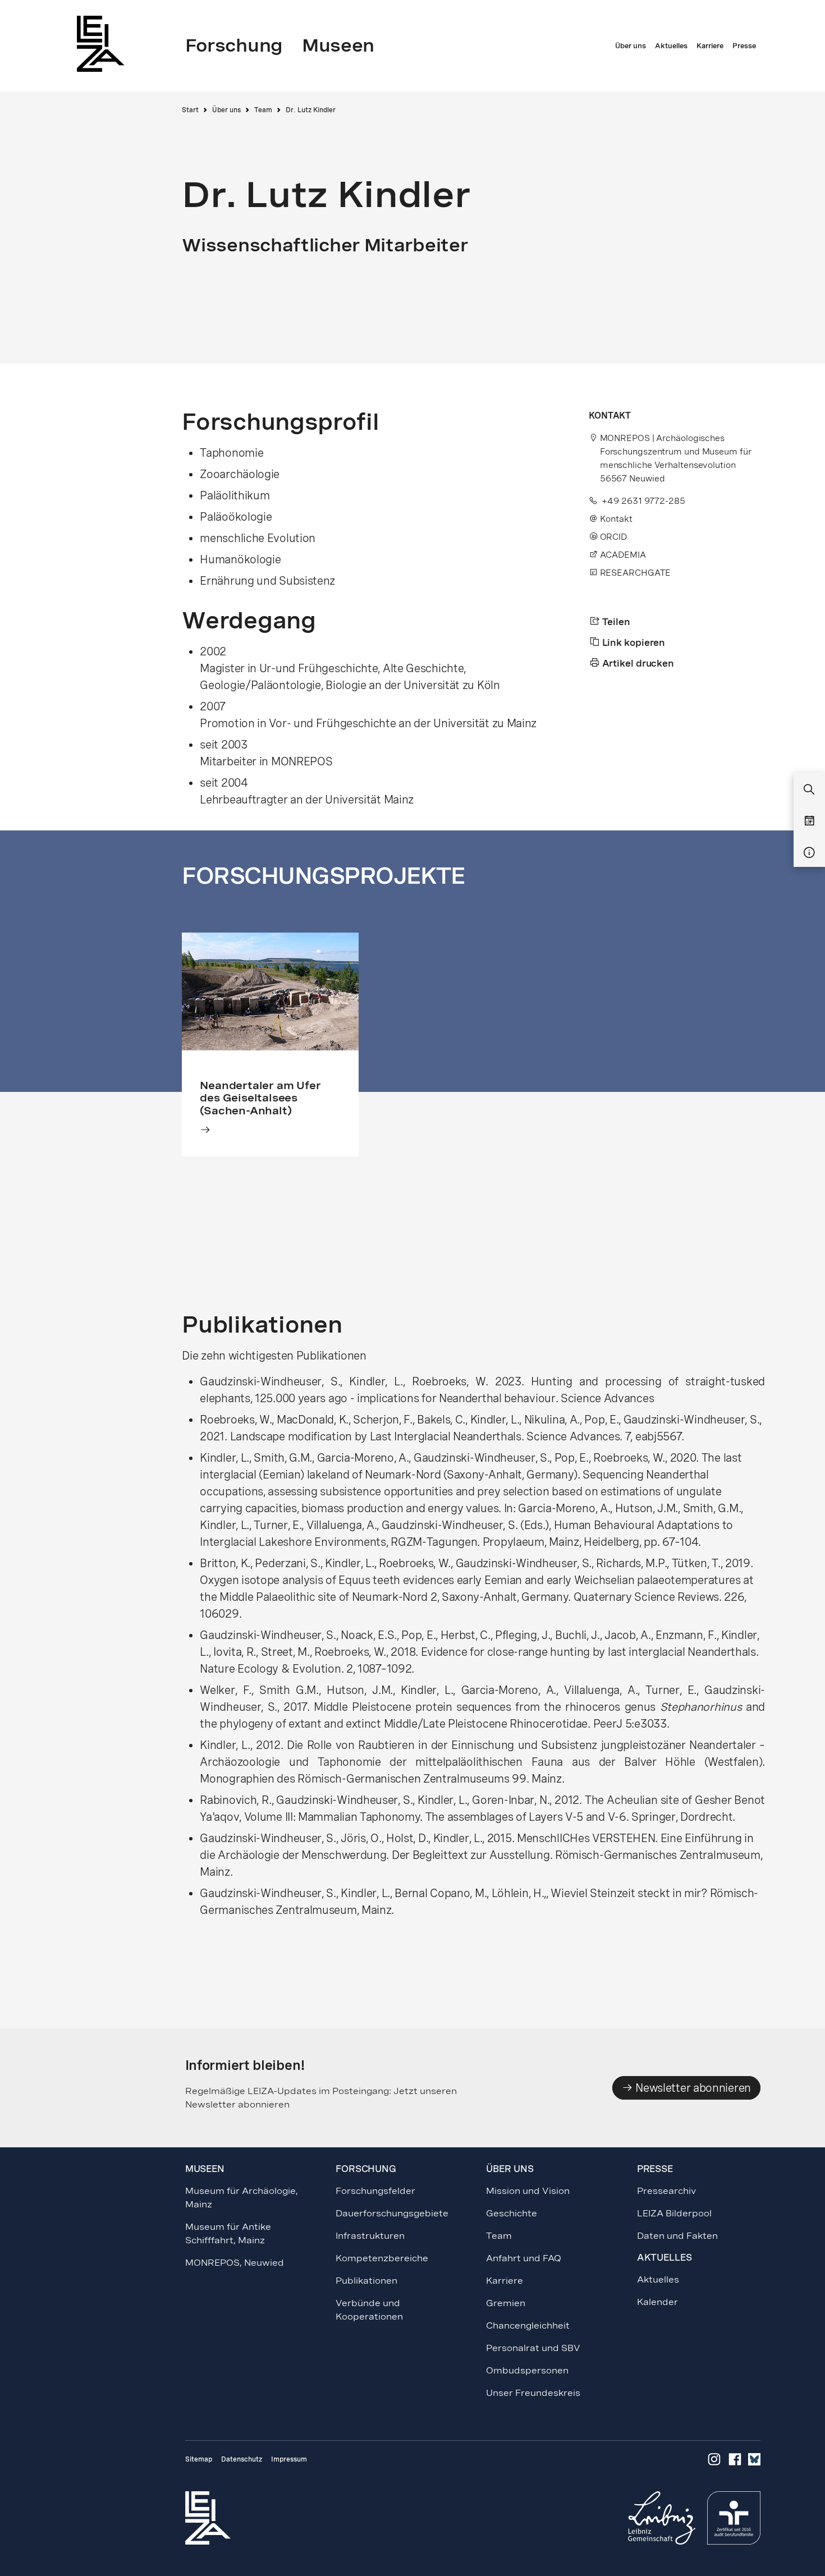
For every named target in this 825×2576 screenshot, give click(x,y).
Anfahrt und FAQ (524, 2258)
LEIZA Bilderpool (674, 2213)
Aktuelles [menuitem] (671, 46)
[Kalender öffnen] (809, 821)
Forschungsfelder (375, 2191)
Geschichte (512, 2213)
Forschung (366, 2169)
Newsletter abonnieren (692, 2088)
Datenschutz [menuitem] (242, 2459)
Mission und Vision (528, 2191)
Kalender (657, 2302)
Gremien (506, 2303)
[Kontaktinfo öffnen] (809, 853)
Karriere (505, 2281)
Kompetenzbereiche (382, 2258)
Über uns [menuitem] (631, 46)
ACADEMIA (622, 555)
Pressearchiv (666, 2191)
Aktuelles (658, 2279)
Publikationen (366, 2281)
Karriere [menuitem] (710, 46)
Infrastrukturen (370, 2236)
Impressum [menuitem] (289, 2459)
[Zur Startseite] (104, 43)
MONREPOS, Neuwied (235, 2263)
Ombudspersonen (527, 2370)
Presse (655, 2169)
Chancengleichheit (528, 2325)
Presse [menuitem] (744, 46)
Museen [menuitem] (338, 45)
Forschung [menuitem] (234, 45)
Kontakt (616, 519)
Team (263, 110)
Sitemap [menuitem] (199, 2459)
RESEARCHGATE (634, 573)
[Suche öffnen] (809, 790)
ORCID (612, 537)
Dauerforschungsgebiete (392, 2213)
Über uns (226, 110)
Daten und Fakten (677, 2236)
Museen (205, 2169)
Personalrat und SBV (533, 2348)
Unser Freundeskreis (533, 2393)
